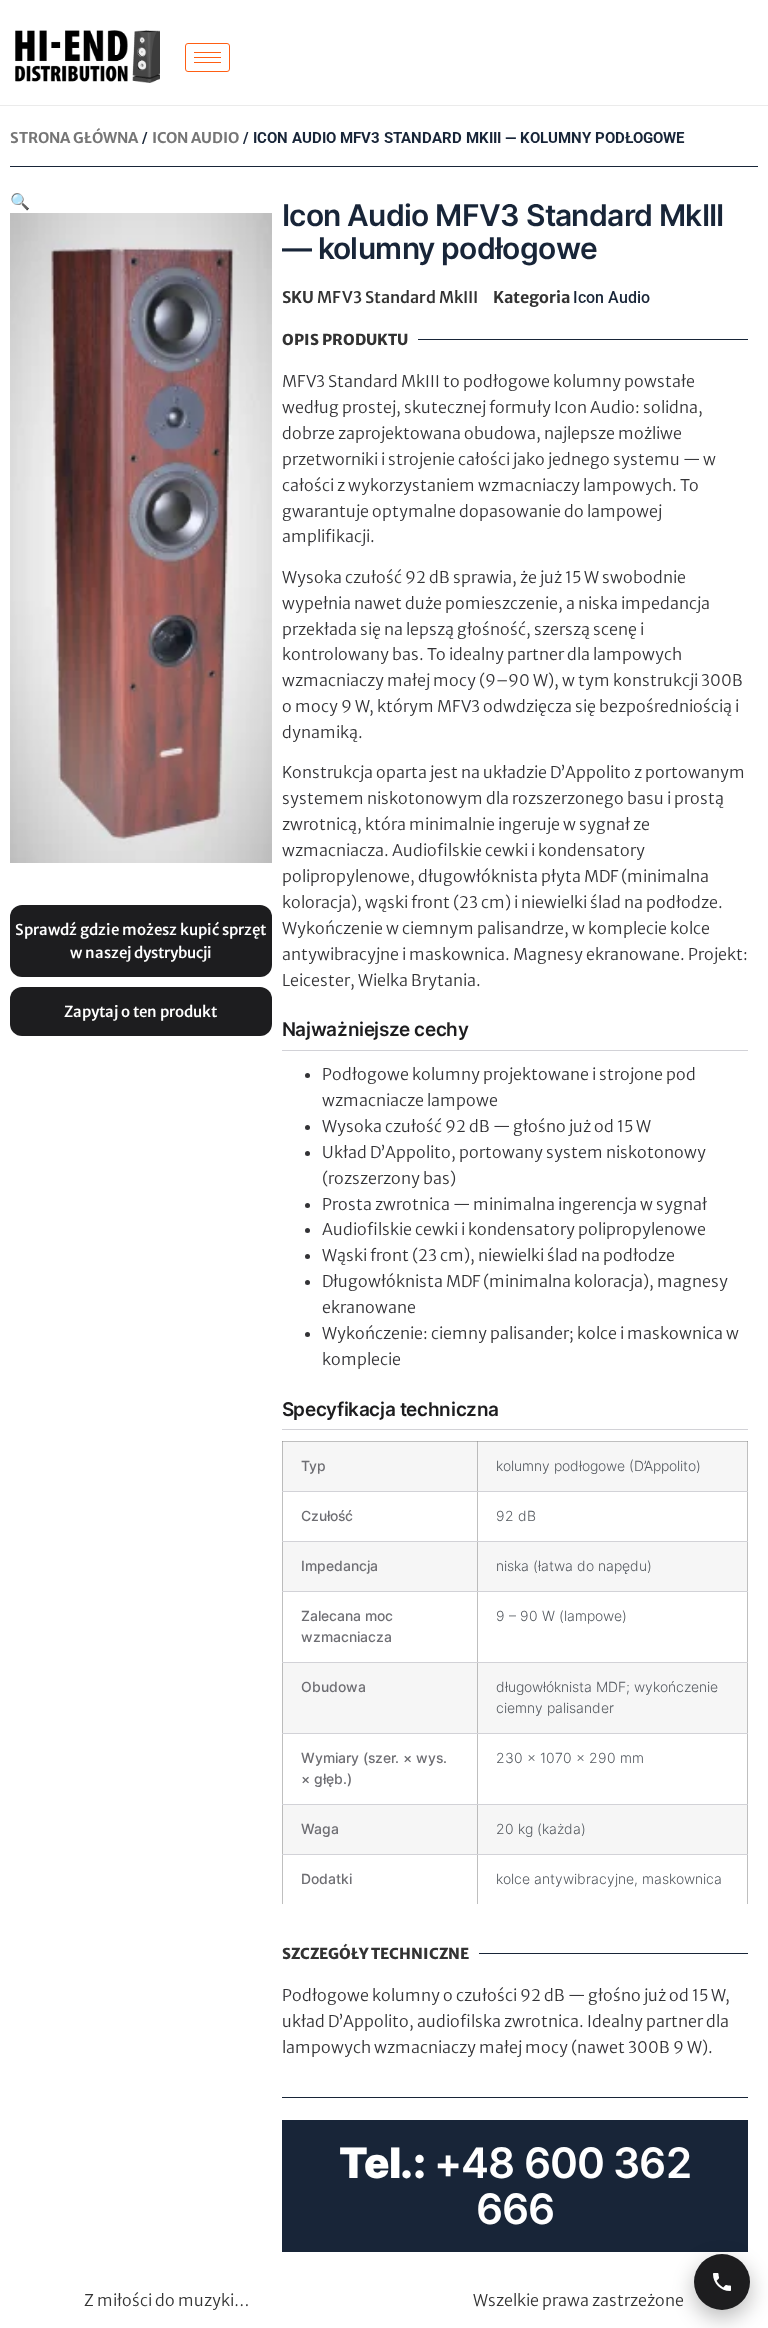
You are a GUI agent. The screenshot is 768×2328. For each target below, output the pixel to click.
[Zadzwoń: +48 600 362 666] (722, 2282)
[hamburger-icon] (207, 57)
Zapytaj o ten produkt (140, 1011)
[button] (20, 201)
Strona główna (74, 138)
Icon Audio (195, 138)
